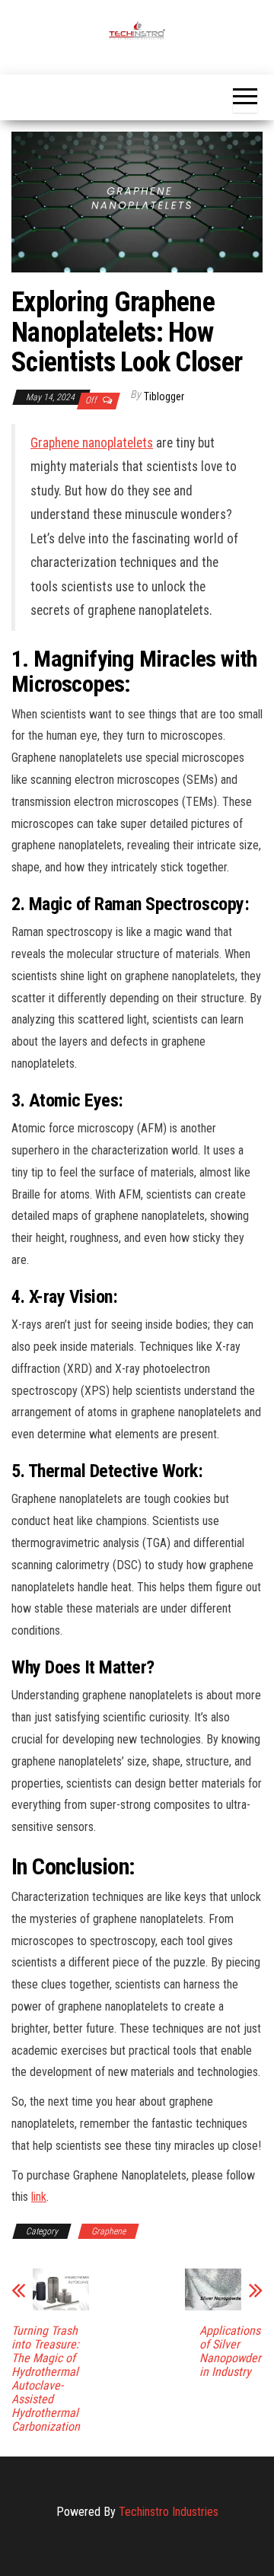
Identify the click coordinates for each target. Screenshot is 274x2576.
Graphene (108, 2231)
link (39, 2197)
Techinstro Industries (169, 2512)
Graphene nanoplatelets (92, 443)
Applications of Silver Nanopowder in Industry (230, 2352)
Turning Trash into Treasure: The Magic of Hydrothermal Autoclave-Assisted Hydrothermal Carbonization (46, 2379)
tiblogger (164, 396)
